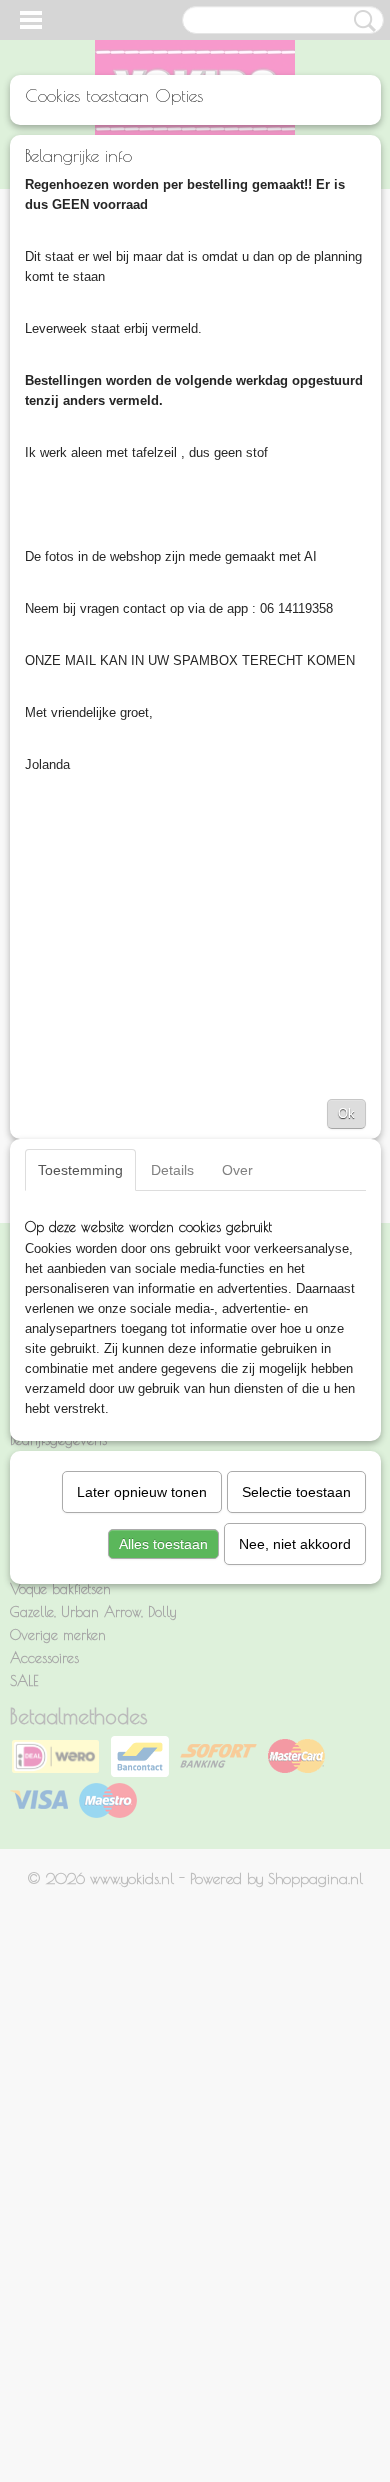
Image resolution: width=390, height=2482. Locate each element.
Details (172, 1170)
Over (237, 1170)
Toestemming (80, 1170)
